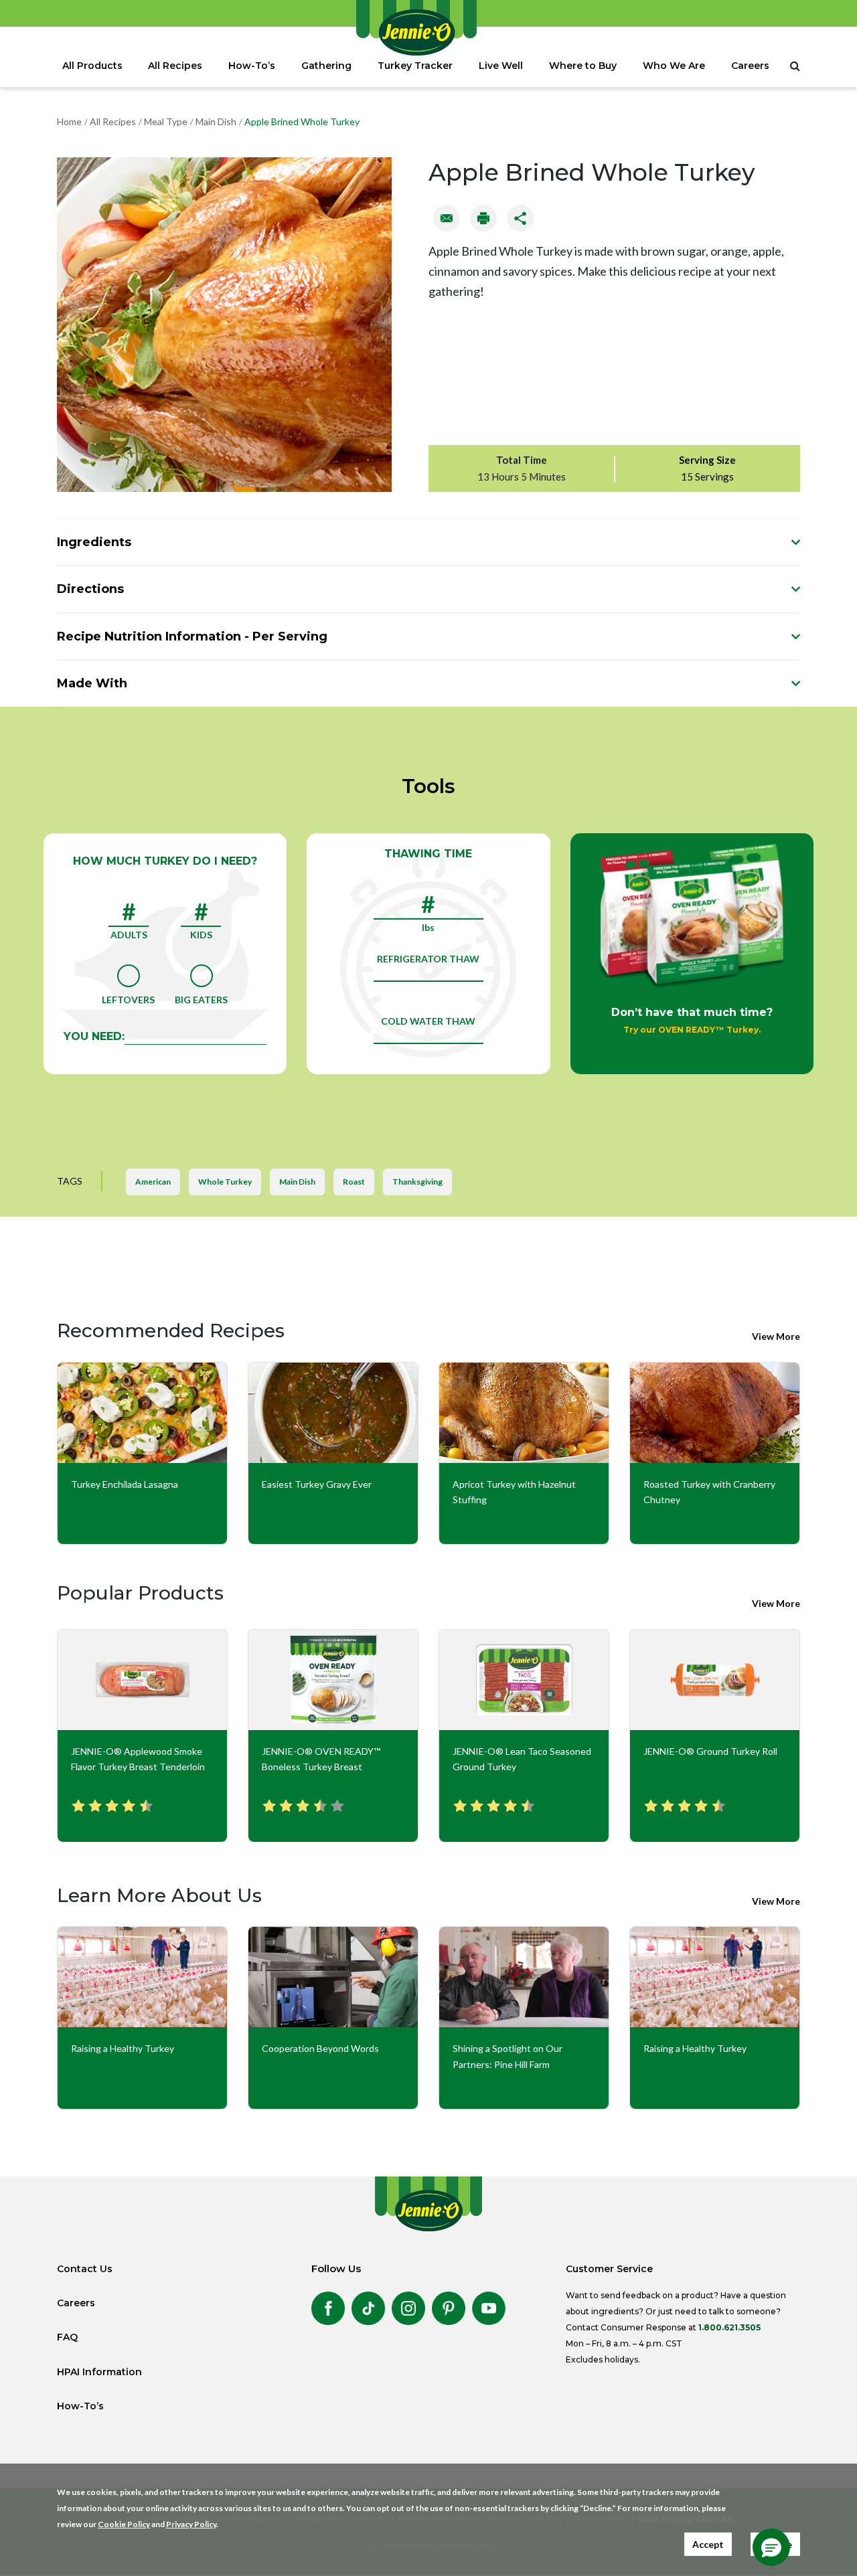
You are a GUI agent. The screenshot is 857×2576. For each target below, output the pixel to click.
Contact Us (85, 2269)
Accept (708, 2544)
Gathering (326, 66)
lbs (428, 927)
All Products (92, 66)
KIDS (201, 935)
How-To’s (252, 66)
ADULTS (129, 935)
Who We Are (674, 66)
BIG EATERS (201, 1000)
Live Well (501, 66)
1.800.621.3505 (729, 2327)
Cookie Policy (124, 2524)
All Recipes (175, 66)
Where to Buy (583, 66)
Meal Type (166, 121)
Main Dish (216, 121)
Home (69, 121)
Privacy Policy (191, 2524)
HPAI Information (99, 2372)
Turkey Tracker (415, 66)
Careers (750, 66)
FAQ (67, 2337)
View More (776, 1336)
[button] (771, 2547)
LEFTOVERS (128, 1000)
